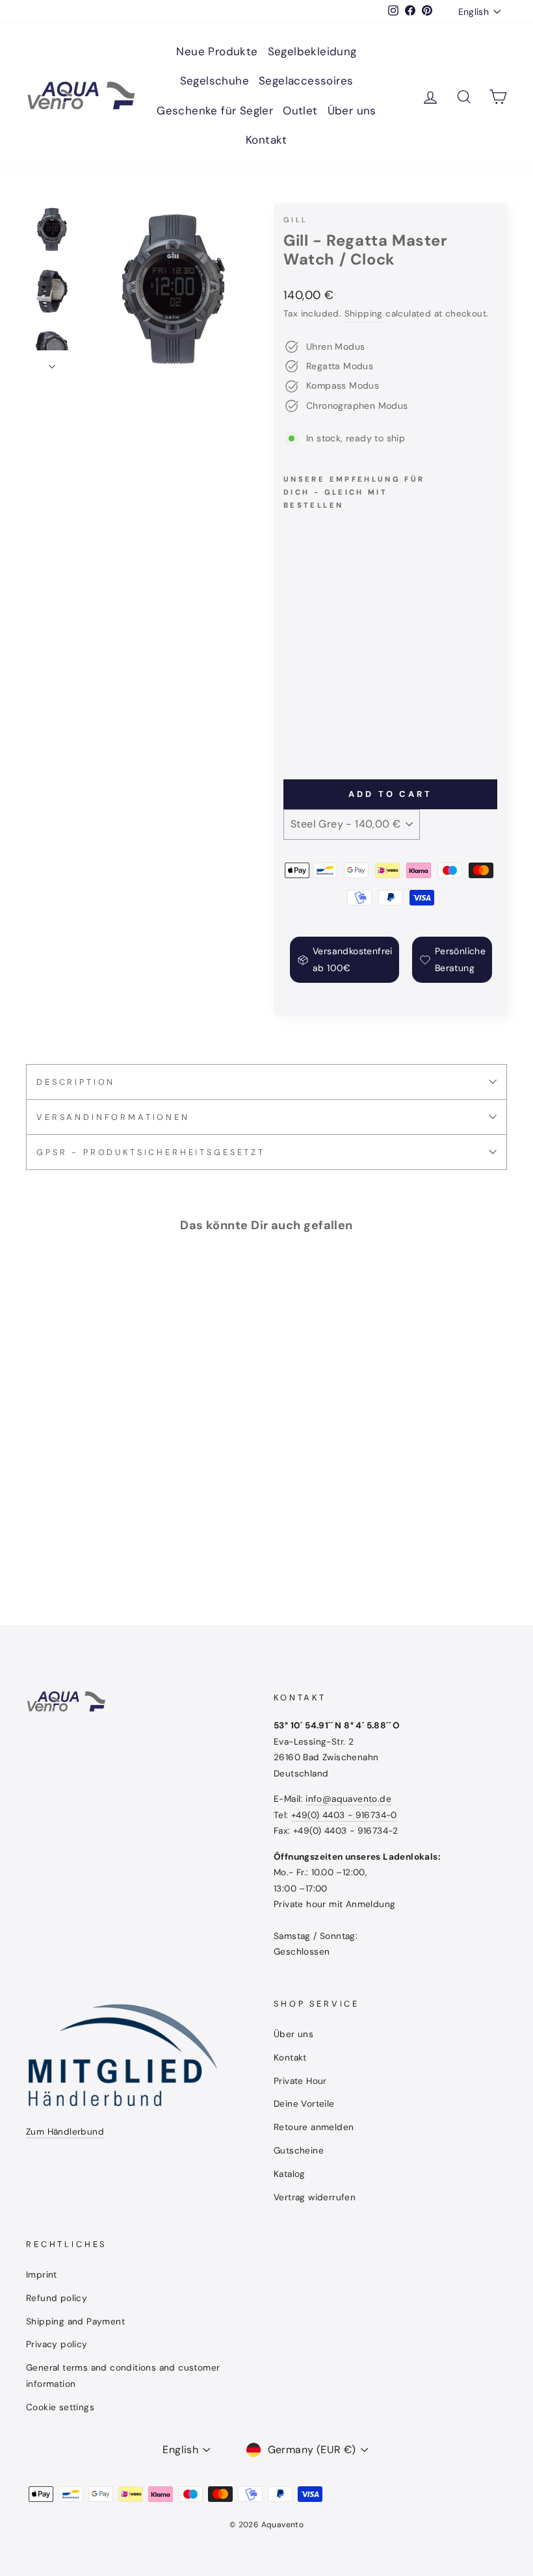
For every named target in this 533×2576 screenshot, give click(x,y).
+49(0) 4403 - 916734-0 (344, 1815)
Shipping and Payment (75, 2322)
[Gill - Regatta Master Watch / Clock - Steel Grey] (292, 722)
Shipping (364, 314)
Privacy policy (57, 2344)
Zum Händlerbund (65, 2132)
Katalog (290, 2174)
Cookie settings (60, 2407)
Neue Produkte (217, 51)
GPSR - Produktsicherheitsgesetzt (151, 1152)
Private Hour (300, 2081)
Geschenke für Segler (215, 111)
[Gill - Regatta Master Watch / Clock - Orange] (310, 722)
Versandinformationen (113, 1117)
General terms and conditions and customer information (123, 2375)
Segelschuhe (214, 81)
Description (76, 1082)
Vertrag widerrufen (315, 2197)
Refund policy (57, 2298)
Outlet (300, 111)
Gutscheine (299, 2151)
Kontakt (266, 140)
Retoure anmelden (314, 2127)
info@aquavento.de (348, 1799)
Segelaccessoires (306, 81)
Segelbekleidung (312, 51)
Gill (295, 220)
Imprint (42, 2275)
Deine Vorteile (304, 2104)
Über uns (352, 111)
